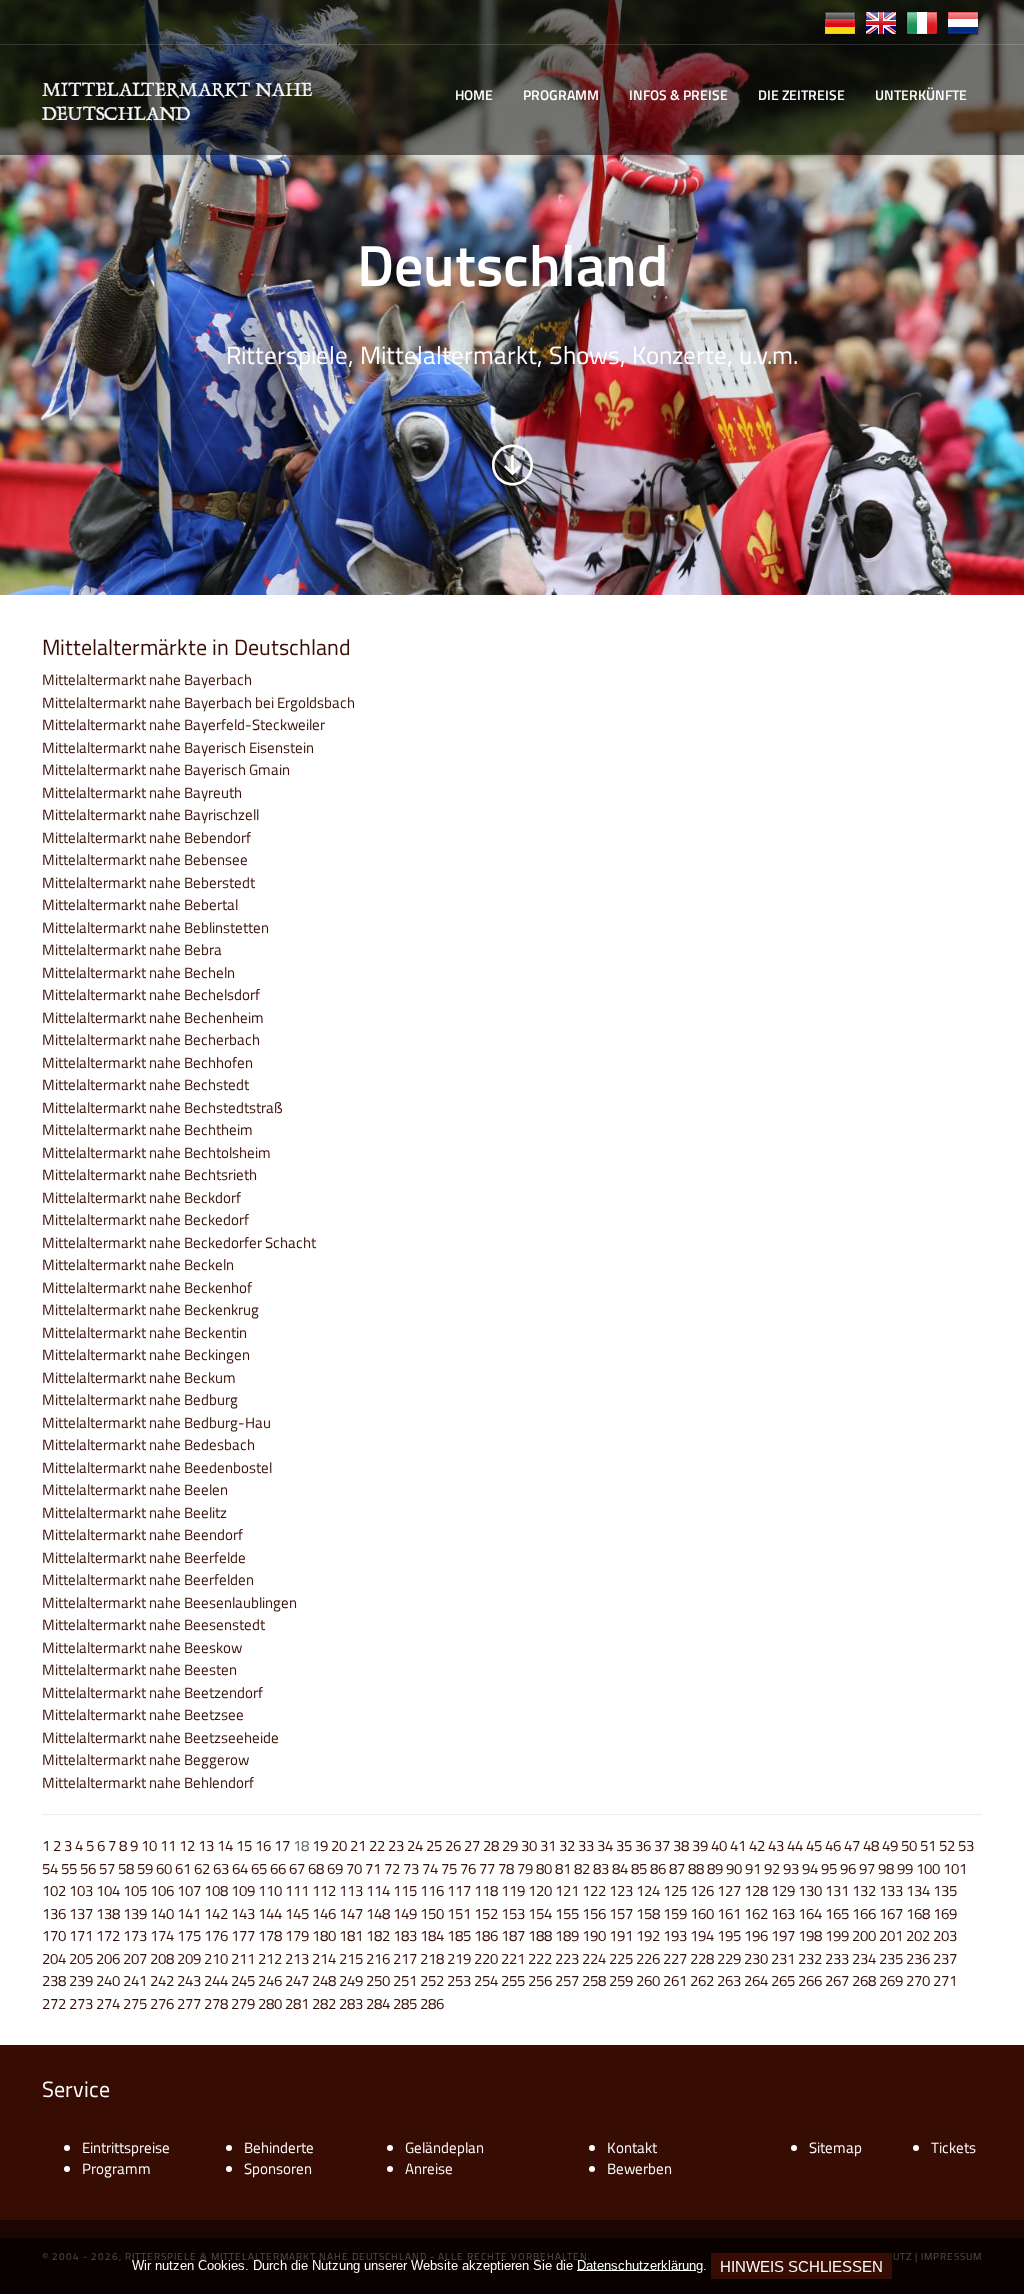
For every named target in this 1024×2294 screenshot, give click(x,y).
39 (700, 1845)
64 (240, 1868)
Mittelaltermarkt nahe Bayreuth (142, 792)
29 (510, 1845)
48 (871, 1845)
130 (810, 1890)
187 (513, 1935)
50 (909, 1845)
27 (472, 1845)
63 (221, 1868)
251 (405, 1980)
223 (567, 1958)
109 (243, 1890)
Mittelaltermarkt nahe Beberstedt (148, 882)
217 (405, 1958)
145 (297, 1913)
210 (216, 1958)
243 (189, 1980)
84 (620, 1868)
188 (540, 1935)
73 (411, 1868)
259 (621, 1980)
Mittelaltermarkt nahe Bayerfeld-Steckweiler (183, 724)
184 (432, 1935)
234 (864, 1958)
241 (135, 1980)
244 (216, 1980)
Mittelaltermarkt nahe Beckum (139, 1377)
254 (486, 1980)
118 (486, 1890)
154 (540, 1913)
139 (135, 1913)
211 (243, 1958)
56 (88, 1868)
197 (783, 1935)
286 (432, 2003)
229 (729, 1958)
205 (81, 1958)
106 (162, 1890)
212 (270, 1958)
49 (890, 1845)
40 (719, 1845)
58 (126, 1868)
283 (351, 2003)
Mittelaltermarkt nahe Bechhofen (147, 1062)
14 (225, 1845)
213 (297, 1958)
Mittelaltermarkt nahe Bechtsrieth (149, 1174)
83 (601, 1868)
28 (491, 1845)
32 (567, 1845)
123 (621, 1890)
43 (776, 1845)
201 (891, 1935)
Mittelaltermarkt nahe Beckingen (146, 1354)
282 (324, 2003)
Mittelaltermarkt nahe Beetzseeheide (160, 1737)
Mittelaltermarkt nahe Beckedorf (145, 1219)
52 (947, 1845)
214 (324, 1958)
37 (662, 1845)
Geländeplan (444, 2147)
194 (702, 1935)
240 (108, 1980)
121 (567, 1890)
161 (729, 1913)
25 (434, 1845)
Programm (561, 94)
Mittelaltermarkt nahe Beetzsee (143, 1714)
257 (567, 1980)
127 (729, 1890)
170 (54, 1935)
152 (486, 1913)
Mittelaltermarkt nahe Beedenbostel (157, 1467)
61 (183, 1868)
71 (373, 1868)
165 (837, 1913)
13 (206, 1845)
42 (757, 1845)
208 (162, 1958)
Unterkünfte (921, 94)
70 (354, 1868)
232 (810, 1958)
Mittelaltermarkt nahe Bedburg (140, 1399)
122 (594, 1890)
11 (168, 1845)
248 (324, 1980)
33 (586, 1845)
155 (567, 1913)
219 (459, 1958)
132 (864, 1890)
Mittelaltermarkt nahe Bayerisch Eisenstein (178, 747)
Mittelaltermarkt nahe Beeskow (142, 1647)
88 (696, 1868)
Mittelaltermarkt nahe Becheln (138, 972)
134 (918, 1890)
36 (643, 1845)
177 (243, 1935)
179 (297, 1935)
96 (848, 1868)
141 (189, 1913)
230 (756, 1958)
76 (468, 1868)
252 (432, 1980)
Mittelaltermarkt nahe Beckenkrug (150, 1309)
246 (270, 1980)
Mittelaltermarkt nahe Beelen (135, 1489)
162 (756, 1913)
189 (567, 1935)
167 (891, 1913)
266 (810, 1980)
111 (297, 1890)
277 (189, 2003)
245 (243, 1980)
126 (702, 1890)
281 (297, 2003)
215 (351, 1958)
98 (886, 1868)
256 (540, 1980)
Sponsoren (278, 2168)
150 (432, 1913)
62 (202, 1868)
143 (243, 1913)
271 (945, 1980)
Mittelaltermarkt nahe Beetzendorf (152, 1692)
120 (540, 1890)
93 (791, 1868)
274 (108, 2003)
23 (396, 1845)
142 (216, 1913)
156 (594, 1913)
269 (891, 1980)
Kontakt (632, 2147)
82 (582, 1868)
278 (216, 2003)
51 (928, 1845)
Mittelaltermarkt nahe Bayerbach (147, 679)
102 (54, 1890)
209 (189, 1958)
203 (945, 1935)
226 (648, 1958)
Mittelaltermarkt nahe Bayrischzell (150, 814)
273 (81, 2003)
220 (486, 1958)
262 (702, 1980)
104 (108, 1890)
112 (324, 1890)
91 (753, 1868)
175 (189, 1935)
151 (459, 1913)
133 (891, 1890)
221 (513, 1958)
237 (945, 1958)
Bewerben (639, 2168)
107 (189, 1890)
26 (453, 1845)
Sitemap (835, 2147)
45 (814, 1845)
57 (107, 1868)
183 (405, 1935)
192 (648, 1935)
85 (639, 1868)
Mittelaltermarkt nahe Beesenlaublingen (169, 1602)
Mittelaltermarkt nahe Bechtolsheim (156, 1152)
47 (852, 1845)
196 (756, 1935)
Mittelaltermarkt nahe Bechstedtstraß (162, 1107)
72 (392, 1868)
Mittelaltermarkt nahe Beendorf (142, 1534)
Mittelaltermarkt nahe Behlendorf (148, 1782)
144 (270, 1913)
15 (244, 1845)
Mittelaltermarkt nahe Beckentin (144, 1332)
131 (837, 1890)
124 (648, 1890)
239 (81, 1980)
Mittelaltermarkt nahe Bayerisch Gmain (166, 769)
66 (278, 1868)
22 (377, 1845)
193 (675, 1935)
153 (513, 1913)
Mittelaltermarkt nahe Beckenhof (147, 1287)
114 (378, 1890)
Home (474, 94)
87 (677, 1868)
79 (525, 1868)
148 (378, 1913)
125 (675, 1890)
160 (702, 1913)
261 (675, 1980)
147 (351, 1913)
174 (162, 1935)
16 (263, 1845)
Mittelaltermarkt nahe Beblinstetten (155, 927)
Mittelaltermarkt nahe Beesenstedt (153, 1624)
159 (675, 1913)
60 (164, 1868)
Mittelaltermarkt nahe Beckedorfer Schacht (179, 1242)
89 (715, 1868)
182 (378, 1935)
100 (928, 1868)
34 (605, 1845)
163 (783, 1913)
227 (675, 1958)
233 (837, 1958)
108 (216, 1890)
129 (783, 1890)
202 (918, 1935)
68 (316, 1868)
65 (259, 1868)
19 (320, 1845)
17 (282, 1845)
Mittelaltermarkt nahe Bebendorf (146, 837)
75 (449, 1868)
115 (405, 1890)
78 (506, 1868)
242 (162, 1980)
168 (918, 1913)
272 (54, 2003)
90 (734, 1868)
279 (243, 2003)
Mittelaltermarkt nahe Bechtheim (147, 1129)
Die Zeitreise (801, 94)
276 (162, 2003)
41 (738, 1845)
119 (513, 1890)
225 (621, 1958)
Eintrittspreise (126, 2147)
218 (432, 1958)
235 (891, 1958)
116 (432, 1890)
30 (529, 1845)
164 (810, 1913)
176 (216, 1935)
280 (270, 2003)
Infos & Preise (678, 94)
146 (324, 1913)
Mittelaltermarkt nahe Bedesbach (148, 1444)
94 (810, 1868)
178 (270, 1935)
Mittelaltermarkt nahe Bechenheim (153, 1017)
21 (358, 1845)
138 (108, 1913)
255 (513, 1980)
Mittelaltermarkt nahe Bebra (132, 949)
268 (864, 1980)
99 (905, 1868)
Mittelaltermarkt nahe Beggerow (145, 1759)
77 (487, 1868)
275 (135, 2003)
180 (324, 1935)
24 (415, 1845)
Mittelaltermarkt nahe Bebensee (145, 859)
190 (594, 1935)
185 (459, 1935)
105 (135, 1890)
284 (378, 2003)
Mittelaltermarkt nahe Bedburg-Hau (156, 1422)
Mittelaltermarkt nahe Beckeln (138, 1264)
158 (648, 1913)
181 (351, 1935)
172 (108, 1935)
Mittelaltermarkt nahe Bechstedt (145, 1084)
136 (54, 1913)
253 (459, 1980)
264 (756, 1980)
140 (162, 1913)
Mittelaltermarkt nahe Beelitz (134, 1512)
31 (548, 1845)
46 (833, 1845)
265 (783, 1980)
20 (339, 1845)
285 (405, 2003)
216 (378, 1958)
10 (149, 1845)
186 (486, 1935)
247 (297, 1980)
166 (864, 1913)
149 (405, 1913)
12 (187, 1845)
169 (945, 1913)
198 (810, 1935)
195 (729, 1935)
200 (864, 1935)
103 (81, 1890)
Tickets (953, 2147)
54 (50, 1868)
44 (795, 1845)
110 (270, 1890)
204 (54, 1958)
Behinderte (279, 2147)
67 (297, 1868)
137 (81, 1913)
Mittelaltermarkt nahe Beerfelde (144, 1557)
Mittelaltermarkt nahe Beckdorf (141, 1197)
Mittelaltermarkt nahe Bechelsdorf (151, 994)
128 (756, 1890)
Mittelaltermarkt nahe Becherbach (151, 1039)
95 (829, 1868)
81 (563, 1868)
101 (955, 1868)
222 (540, 1958)
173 (135, 1935)
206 (108, 1958)
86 (658, 1868)
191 (621, 1935)
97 (867, 1868)
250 (378, 1980)
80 (544, 1868)
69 (335, 1868)
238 (54, 1980)
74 (430, 1868)
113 (351, 1890)
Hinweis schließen (801, 2266)
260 (648, 1980)
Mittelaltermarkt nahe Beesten (139, 1669)
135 (945, 1890)
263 (729, 1980)
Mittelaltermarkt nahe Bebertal (140, 904)
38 (681, 1845)
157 (621, 1913)
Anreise (429, 2168)
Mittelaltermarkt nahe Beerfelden (148, 1579)
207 (135, 1958)
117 (459, 1890)
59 (145, 1868)
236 (918, 1958)
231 (783, 1958)
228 (702, 1958)
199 (837, 1935)
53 (966, 1845)
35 (624, 1845)
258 (594, 1980)
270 (918, 1980)
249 (351, 1980)
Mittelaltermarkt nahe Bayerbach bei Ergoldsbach (198, 702)
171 (81, 1935)
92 (772, 1868)
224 (594, 1958)
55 (69, 1868)
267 (837, 1980)
